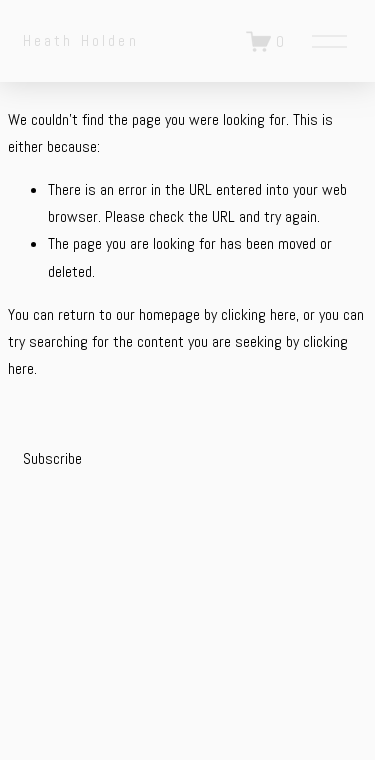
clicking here (258, 314)
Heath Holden (81, 40)
